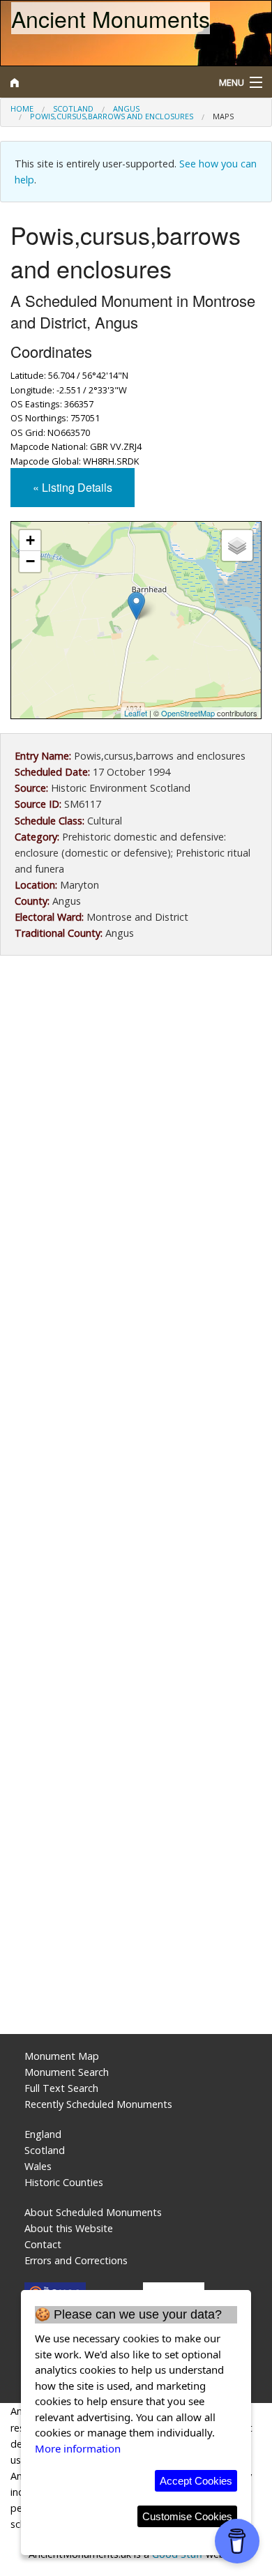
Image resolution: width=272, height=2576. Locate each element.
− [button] (30, 561)
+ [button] (30, 540)
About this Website (69, 2228)
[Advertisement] (136, 1120)
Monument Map (62, 2056)
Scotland (73, 108)
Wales (38, 2166)
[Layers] (237, 545)
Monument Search (67, 2072)
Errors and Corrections (76, 2260)
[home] (102, 82)
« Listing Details (73, 487)
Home (22, 108)
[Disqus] (136, 1461)
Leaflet (136, 713)
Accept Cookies (196, 2481)
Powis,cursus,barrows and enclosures (112, 116)
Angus (126, 108)
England (43, 2134)
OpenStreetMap (188, 713)
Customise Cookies (187, 2516)
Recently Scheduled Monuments (98, 2104)
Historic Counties (64, 2182)
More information (78, 2448)
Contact (43, 2244)
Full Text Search (61, 2088)
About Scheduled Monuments (93, 2212)
